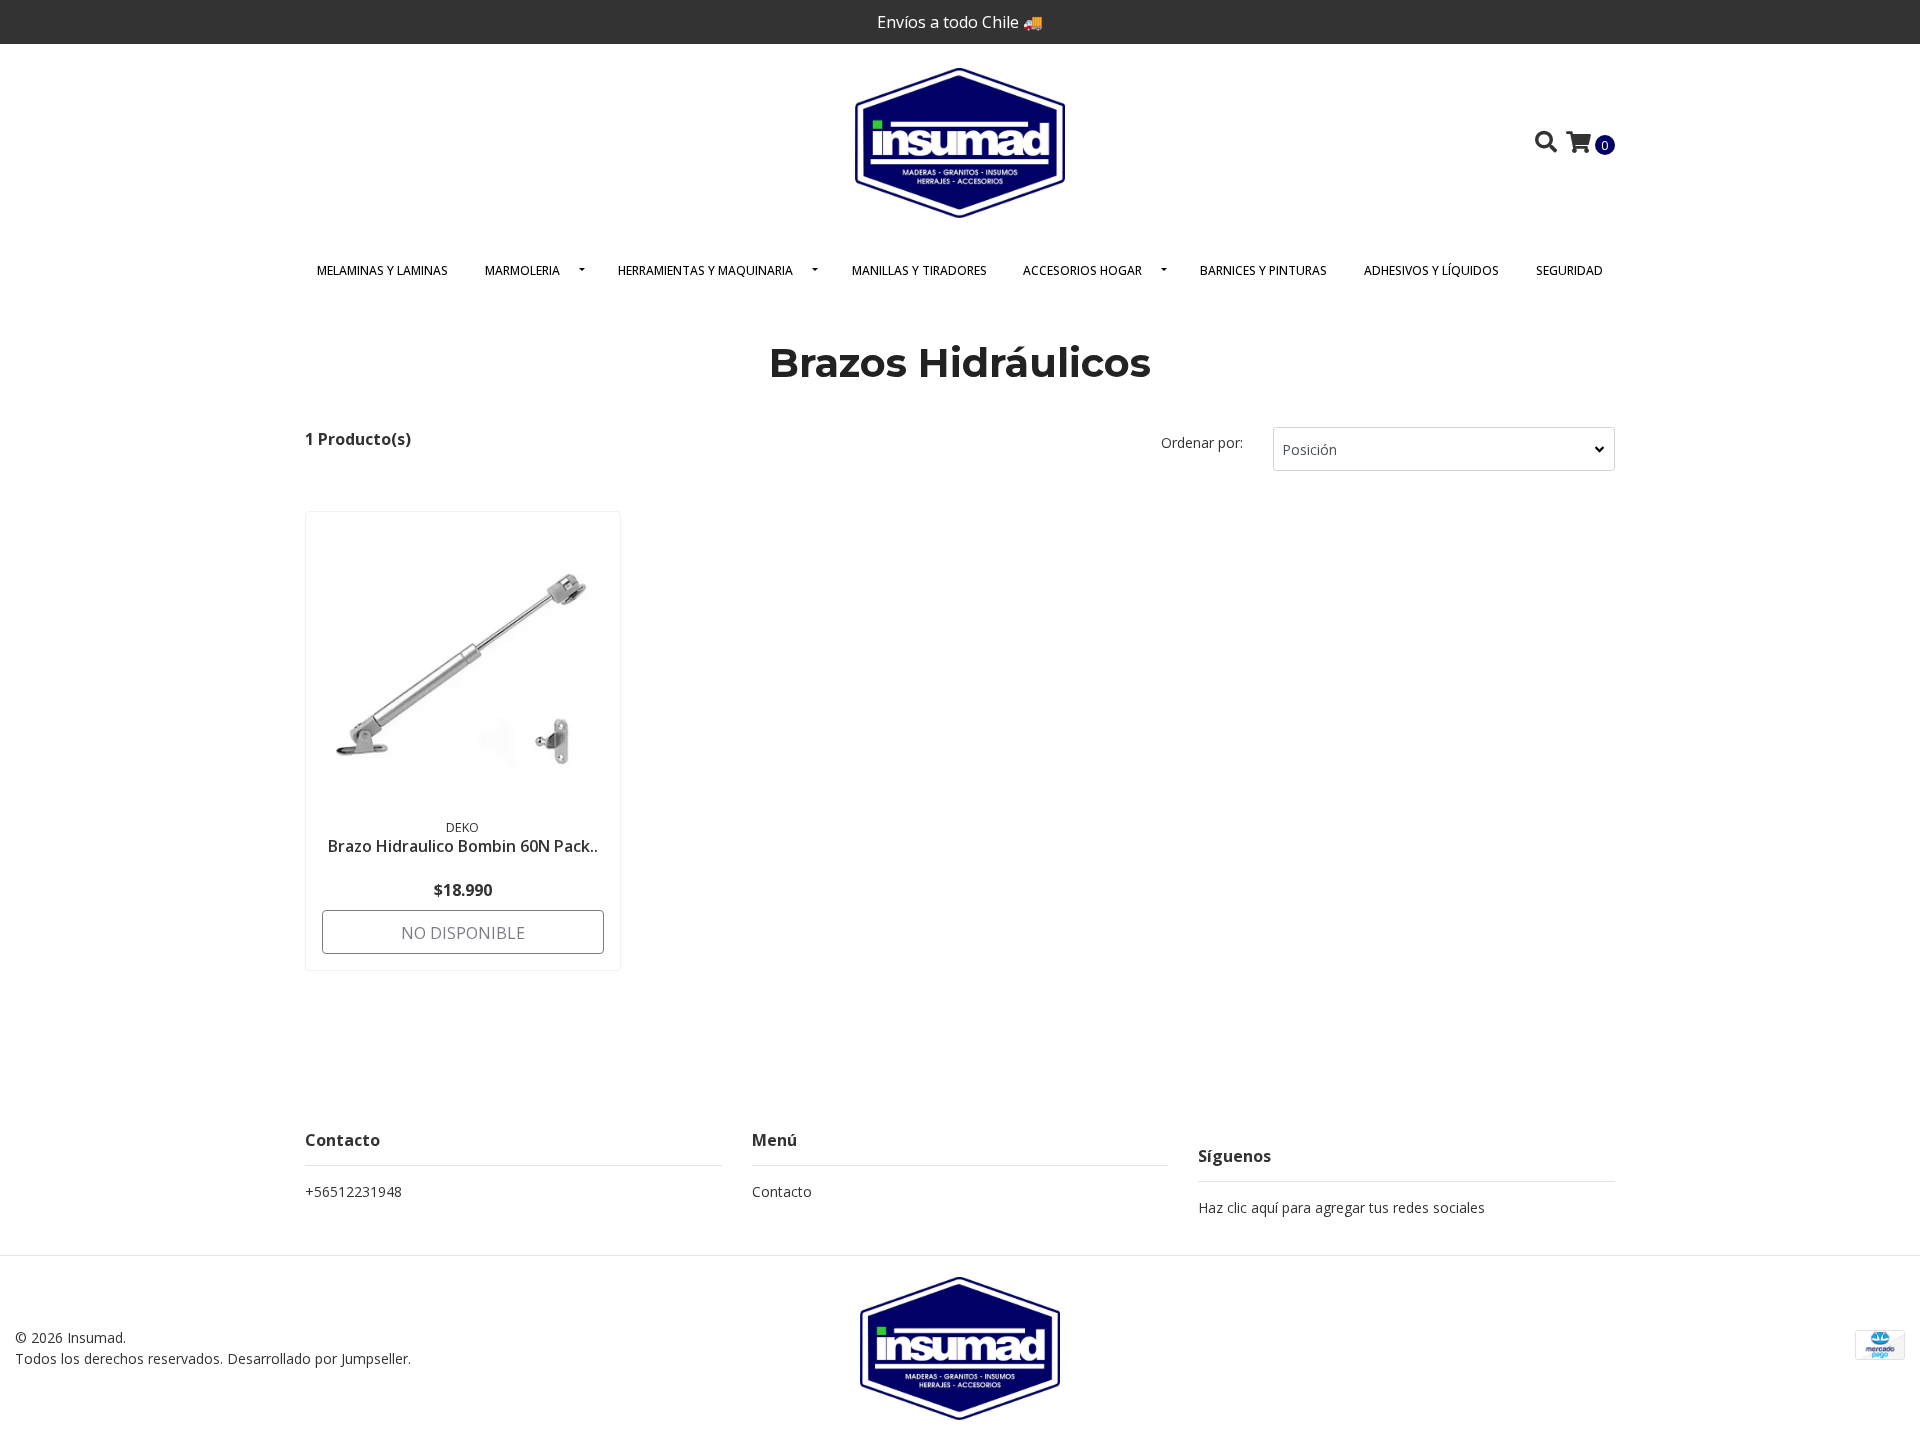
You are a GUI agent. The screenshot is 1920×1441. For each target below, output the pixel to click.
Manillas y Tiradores (919, 270)
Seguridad (1569, 270)
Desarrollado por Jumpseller (317, 1358)
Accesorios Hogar (1082, 270)
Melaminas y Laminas (382, 270)
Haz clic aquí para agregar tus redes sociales (1341, 1207)
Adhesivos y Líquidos (1431, 270)
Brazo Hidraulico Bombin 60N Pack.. (463, 846)
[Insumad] (960, 141)
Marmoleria (522, 270)
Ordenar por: (1202, 442)
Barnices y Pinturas (1263, 270)
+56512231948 (353, 1191)
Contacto (782, 1191)
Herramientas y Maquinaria (705, 270)
